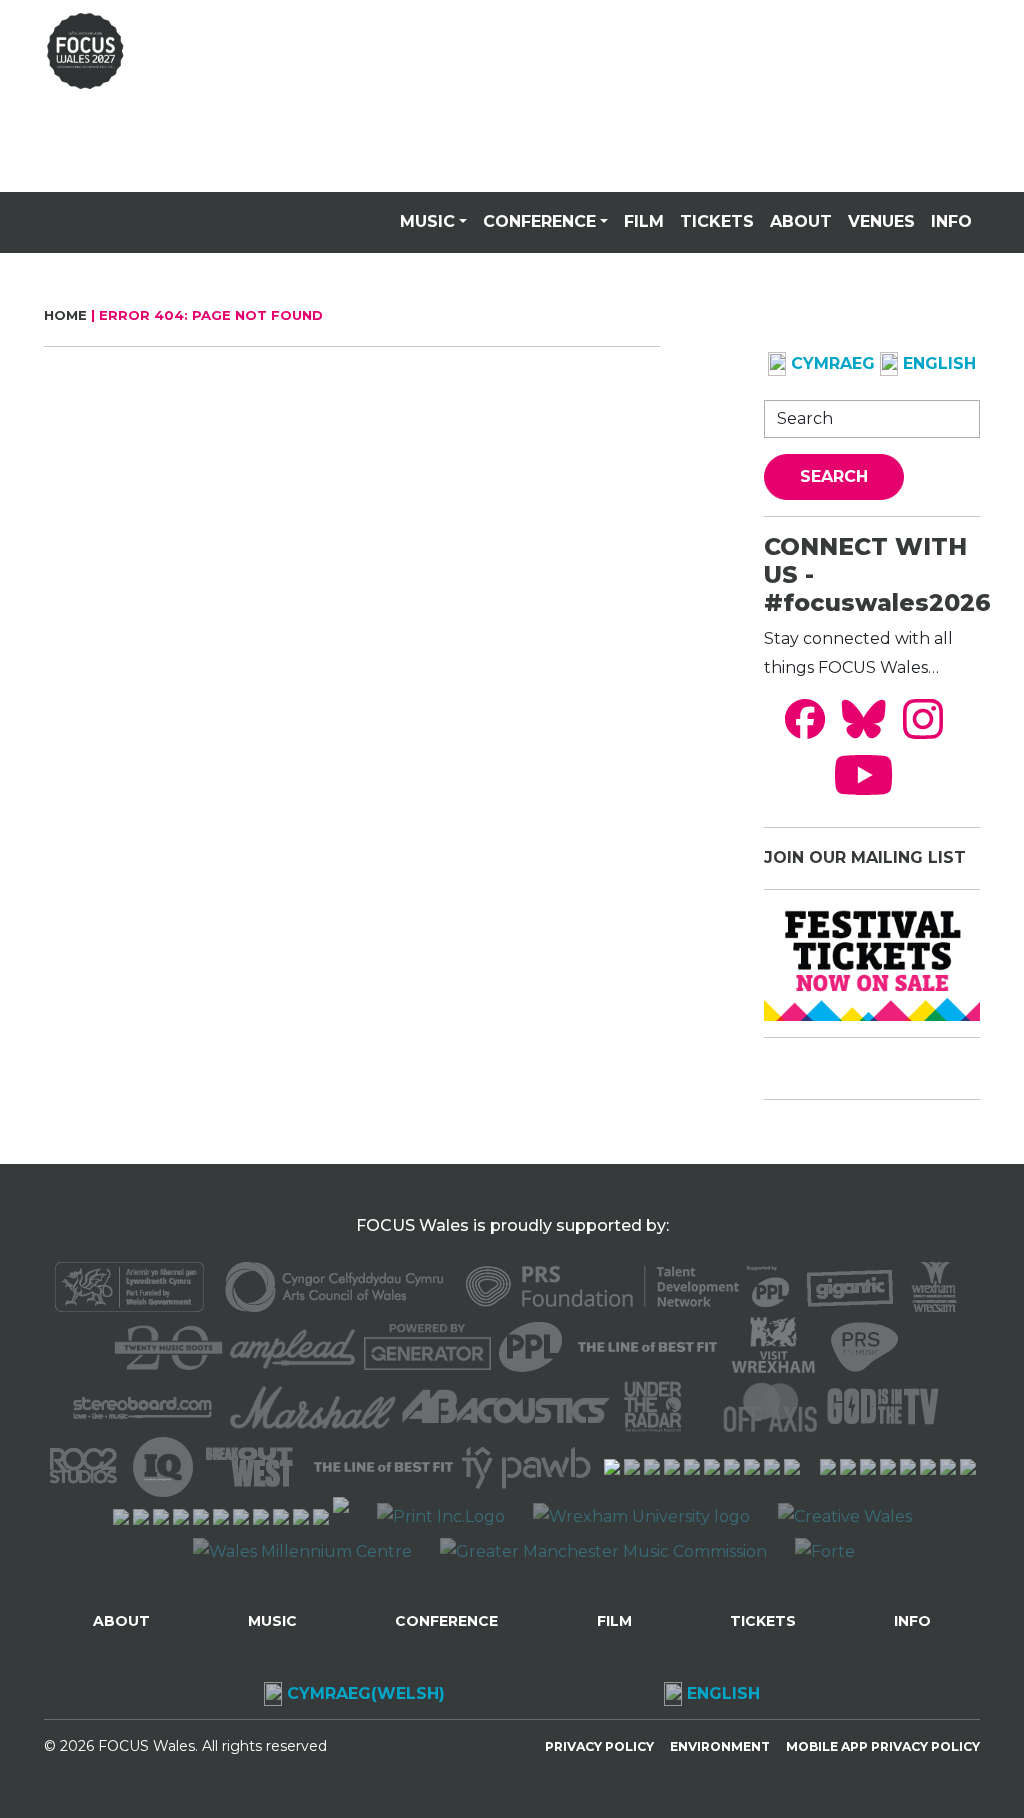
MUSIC (427, 221)
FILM (644, 221)
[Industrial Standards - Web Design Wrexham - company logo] (341, 1516)
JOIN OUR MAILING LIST (865, 857)
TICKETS (717, 221)
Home (65, 315)
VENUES (881, 221)
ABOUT (801, 221)
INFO (951, 221)
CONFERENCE (539, 221)
